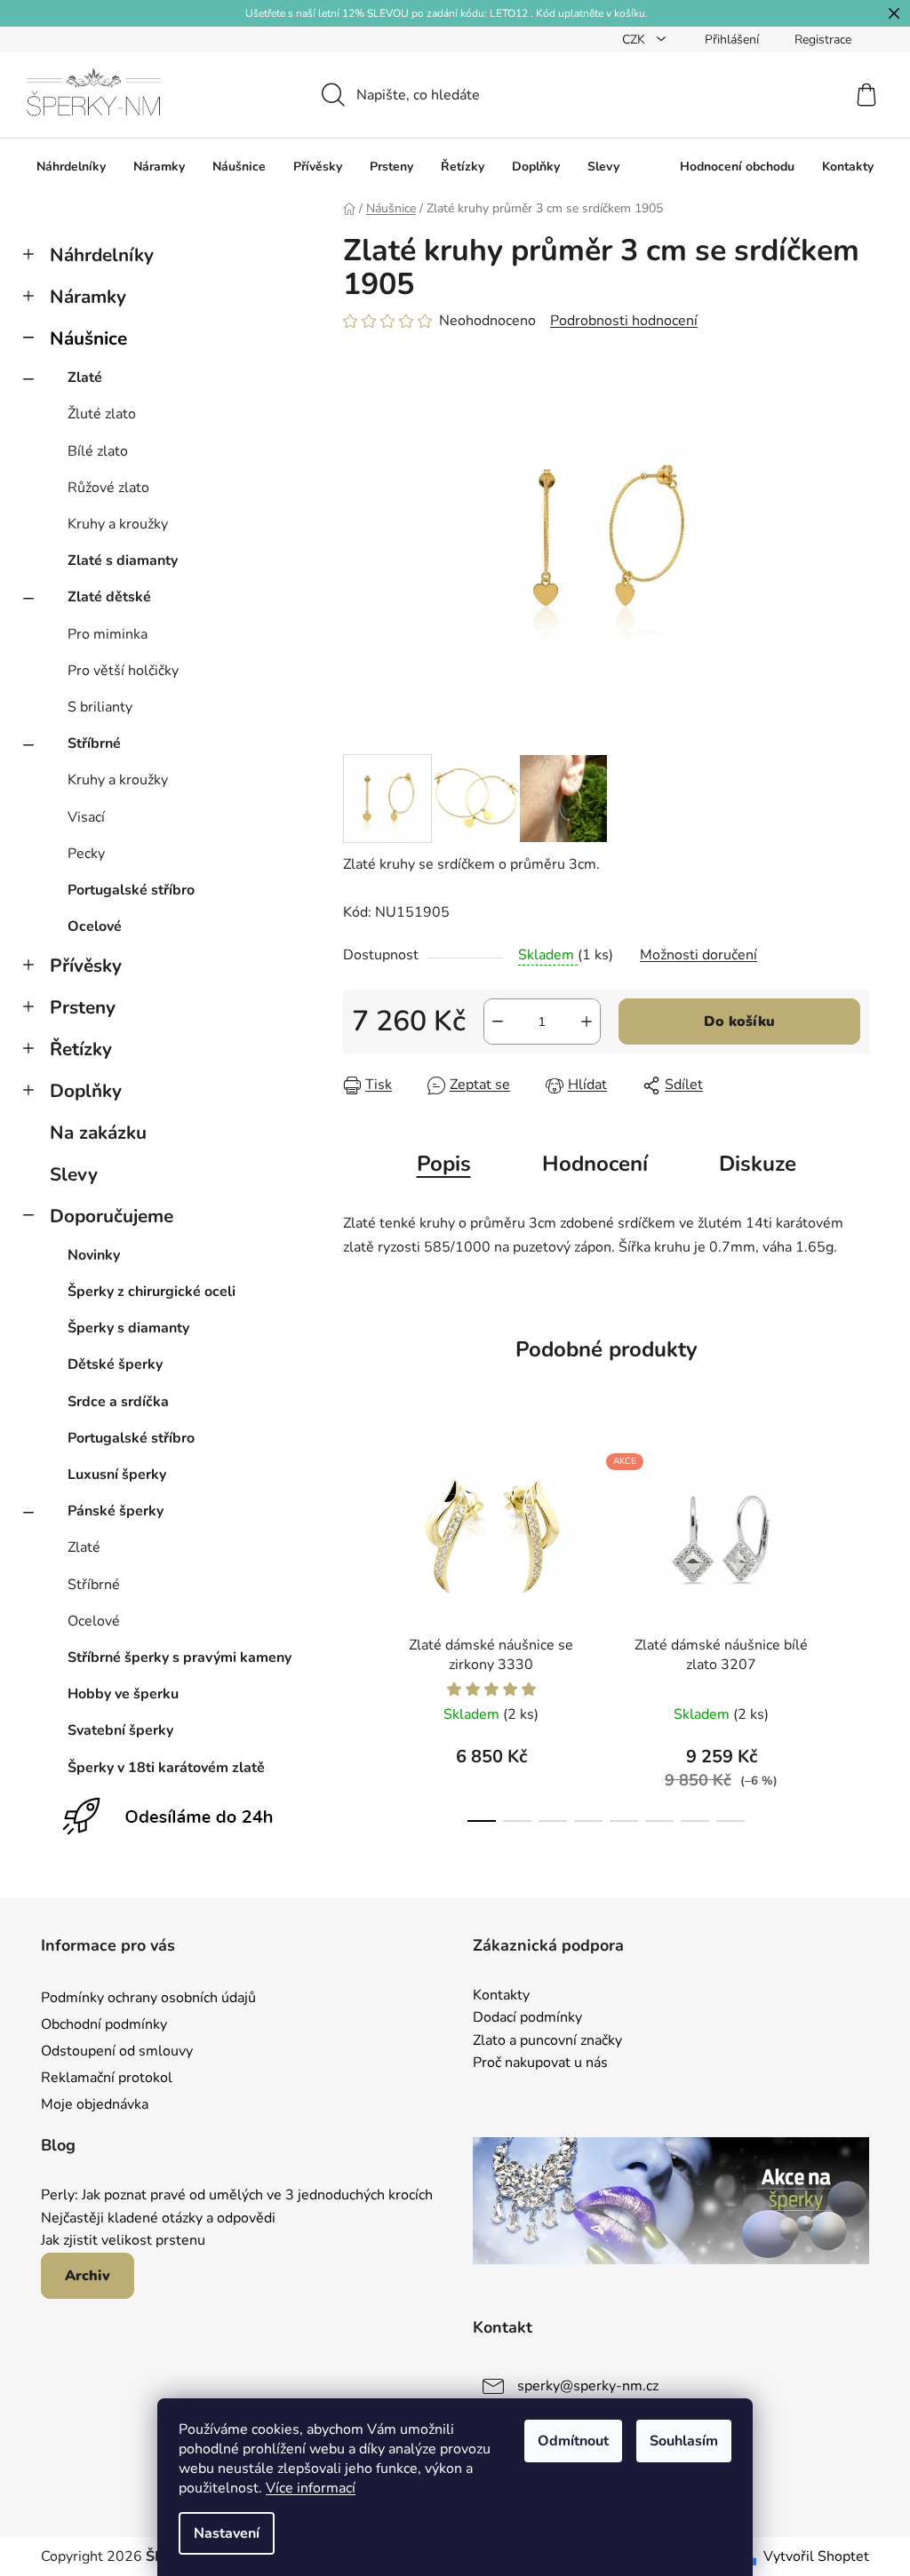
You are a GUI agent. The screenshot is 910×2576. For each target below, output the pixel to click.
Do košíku (739, 1022)
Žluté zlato (102, 414)
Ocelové (95, 926)
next (855, 1633)
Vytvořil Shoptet (816, 2556)
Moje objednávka (95, 2104)
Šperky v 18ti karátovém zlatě (166, 1768)
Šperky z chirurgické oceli (152, 1292)
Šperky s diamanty (128, 1328)
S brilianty (100, 707)
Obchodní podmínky (104, 2024)
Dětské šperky (115, 1364)
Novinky (94, 1255)
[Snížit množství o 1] (498, 1022)
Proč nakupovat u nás (540, 2063)
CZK (635, 40)
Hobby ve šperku (123, 1694)
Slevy (74, 1174)
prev (357, 1633)
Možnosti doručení (698, 955)
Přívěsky (86, 966)
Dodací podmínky (527, 2018)
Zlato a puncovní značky (547, 2041)
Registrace (823, 40)
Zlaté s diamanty (123, 561)
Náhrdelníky (102, 255)
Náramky (88, 297)
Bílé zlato (98, 451)
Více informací (311, 2488)
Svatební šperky (120, 1730)
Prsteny (83, 1007)
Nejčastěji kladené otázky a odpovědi (158, 2219)
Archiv (88, 2276)
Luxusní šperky (117, 1475)
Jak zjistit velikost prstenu (123, 2241)
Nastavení (227, 2533)
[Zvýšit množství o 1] (587, 1022)
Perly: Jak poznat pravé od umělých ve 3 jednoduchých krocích (237, 2196)
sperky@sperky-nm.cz (588, 2386)
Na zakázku (98, 1133)
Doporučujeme (112, 1216)
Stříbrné (94, 743)
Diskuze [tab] (758, 1164)
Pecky (86, 854)
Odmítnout (573, 2441)
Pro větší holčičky (123, 671)
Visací (86, 817)
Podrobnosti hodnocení (624, 321)
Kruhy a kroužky (118, 524)
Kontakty (501, 1996)
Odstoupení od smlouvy (117, 2051)
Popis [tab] (444, 1164)
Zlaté (85, 378)
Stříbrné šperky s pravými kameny (180, 1658)
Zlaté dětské (109, 597)
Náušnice (88, 338)
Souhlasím (684, 2441)
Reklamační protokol (107, 2078)
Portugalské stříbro (131, 890)
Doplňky (86, 1091)
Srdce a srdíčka (118, 1402)
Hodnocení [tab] (595, 1164)
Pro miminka (108, 634)
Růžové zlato (108, 488)
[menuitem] (71, 167)
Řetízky (81, 1049)
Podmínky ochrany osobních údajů (148, 1998)
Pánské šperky (116, 1511)
